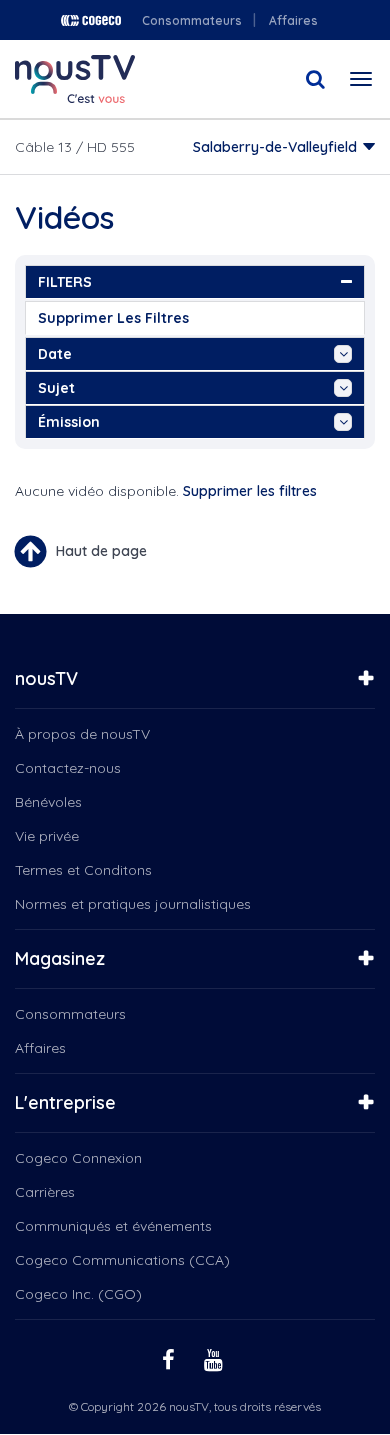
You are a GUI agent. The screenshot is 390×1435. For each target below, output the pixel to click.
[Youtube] (216, 1358)
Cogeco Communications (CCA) (122, 1260)
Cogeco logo (91, 20)
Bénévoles (48, 802)
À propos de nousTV (82, 734)
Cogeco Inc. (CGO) (78, 1294)
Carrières (45, 1192)
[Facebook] (171, 1358)
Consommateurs (192, 20)
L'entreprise (65, 1102)
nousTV (46, 678)
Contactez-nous (68, 768)
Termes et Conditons (83, 870)
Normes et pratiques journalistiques (133, 904)
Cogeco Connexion (78, 1158)
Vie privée (47, 836)
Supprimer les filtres (113, 318)
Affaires (293, 20)
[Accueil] (75, 79)
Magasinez (60, 958)
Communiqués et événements (113, 1226)
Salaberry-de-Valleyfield (275, 147)
